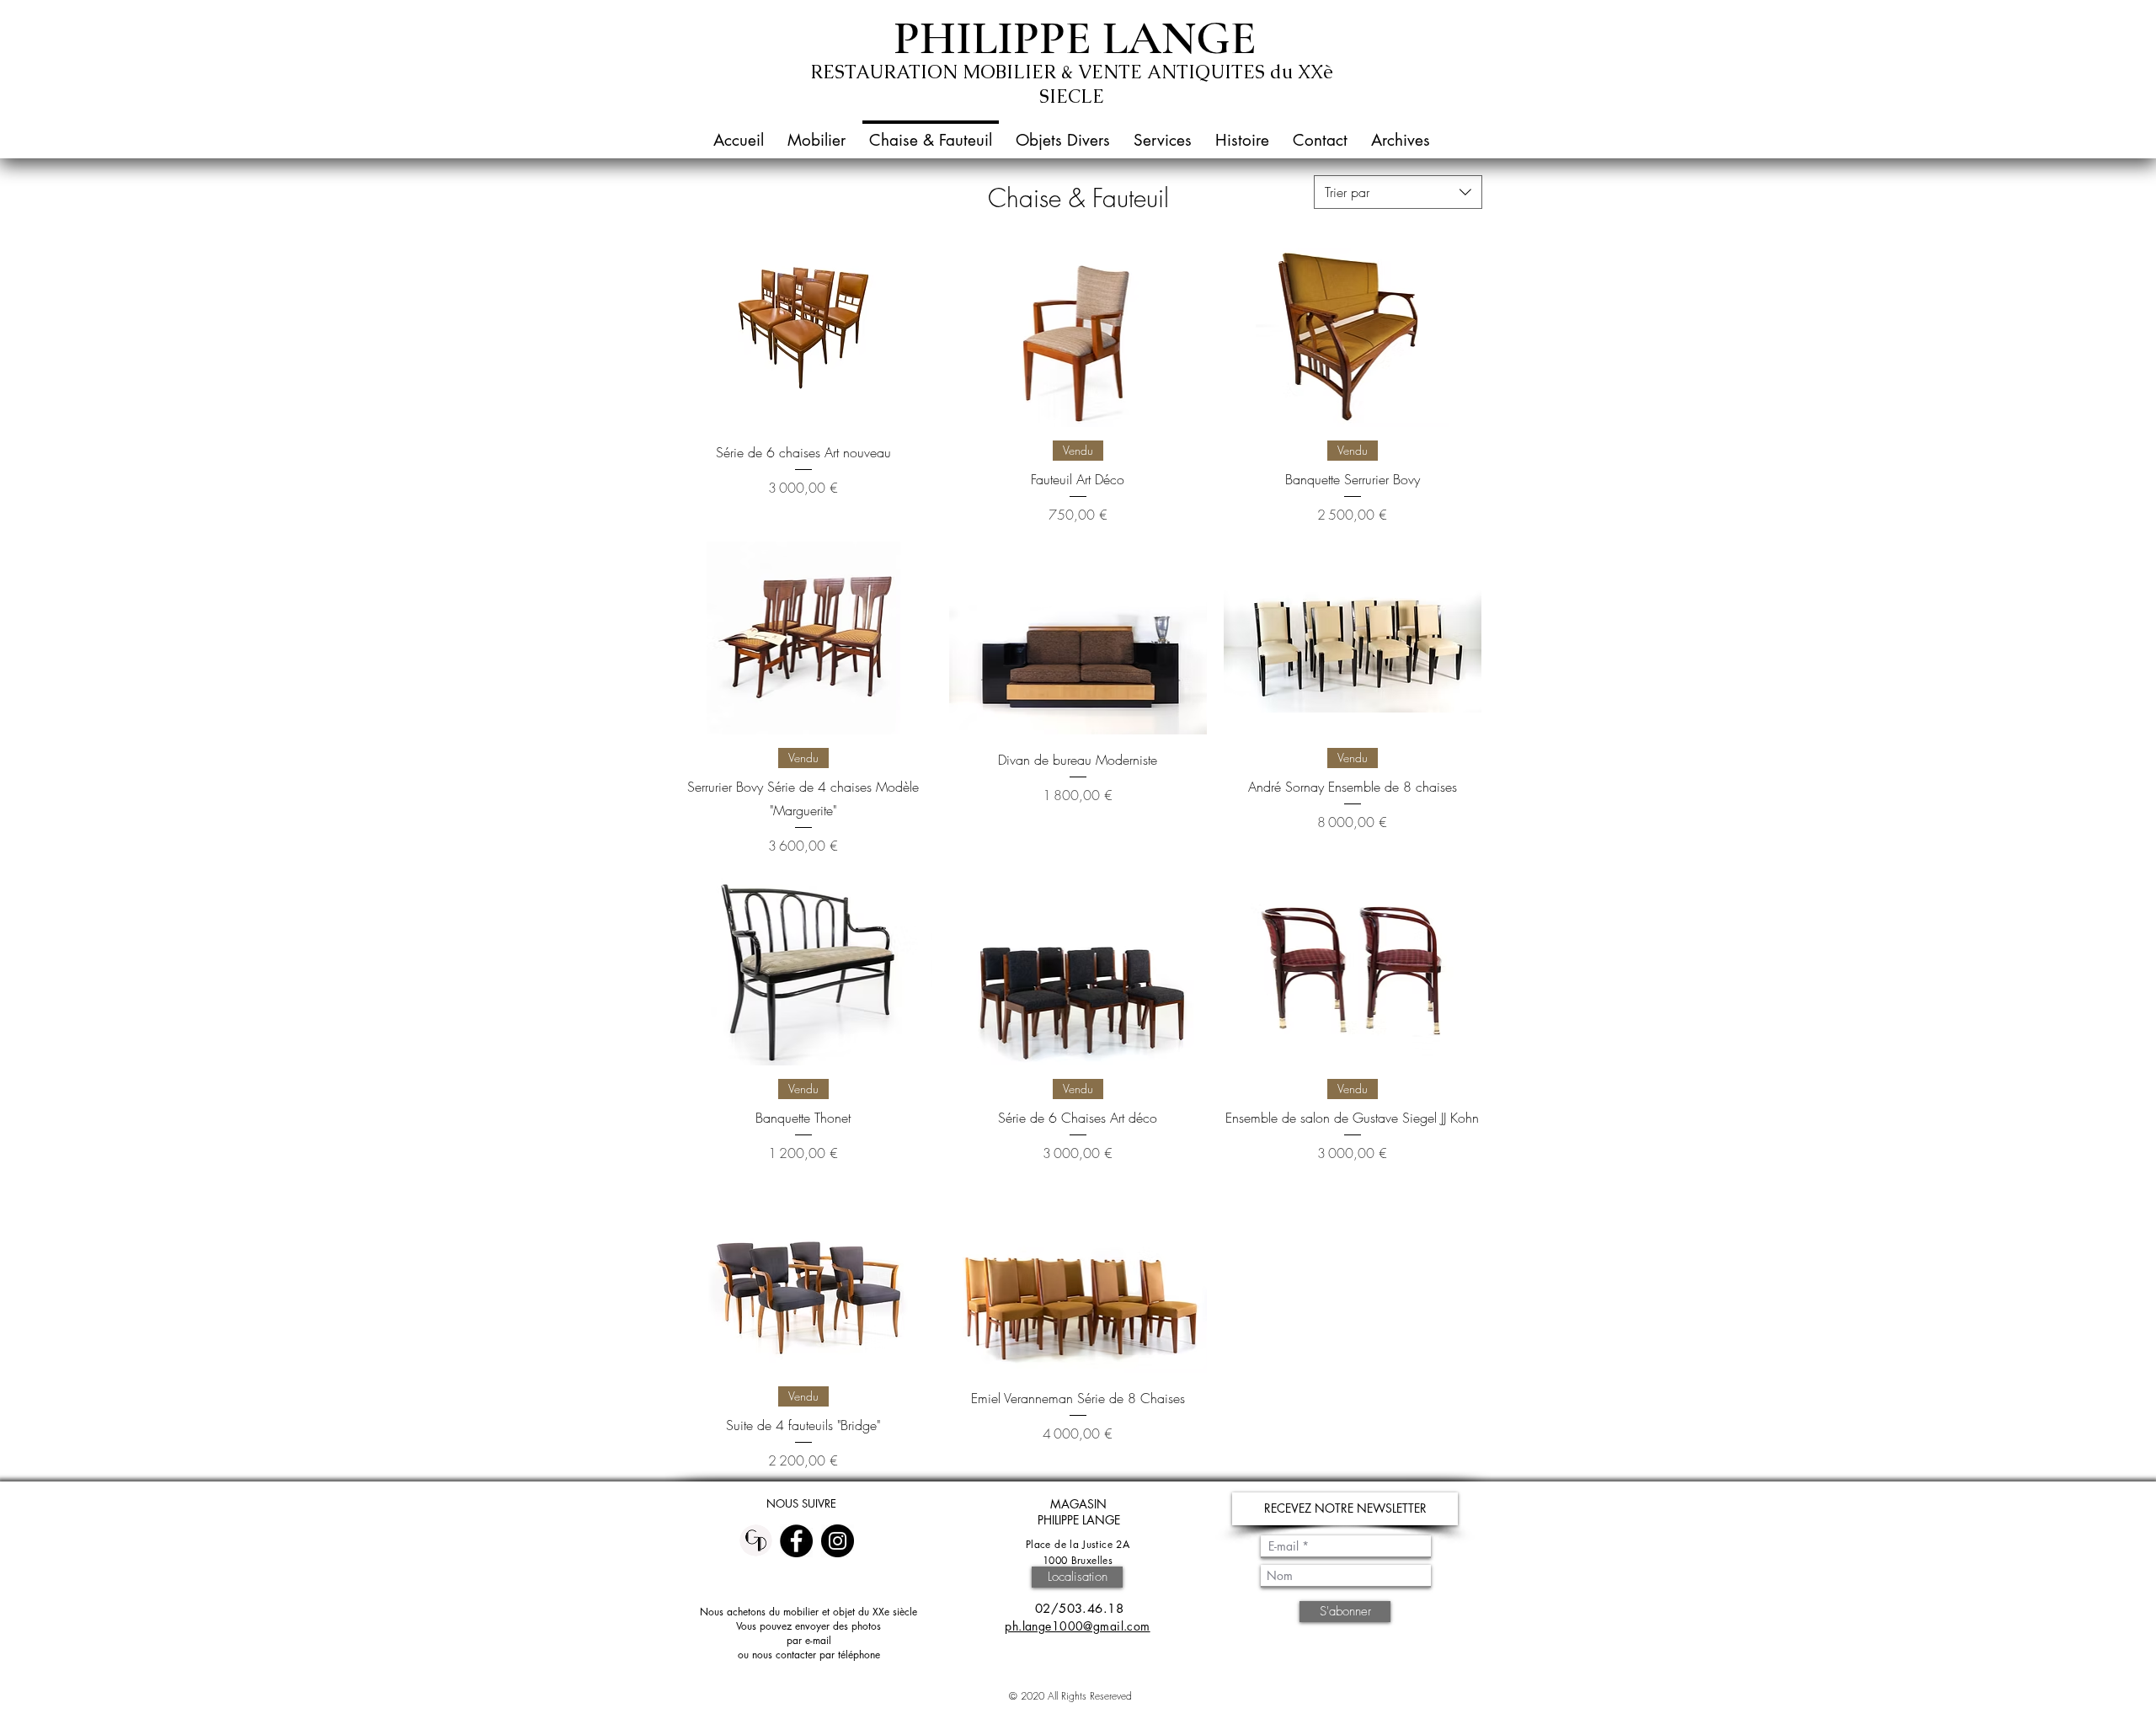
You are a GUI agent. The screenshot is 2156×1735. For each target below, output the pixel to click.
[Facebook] (796, 1541)
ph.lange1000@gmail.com (1077, 1626)
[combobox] (1398, 192)
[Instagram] (838, 1541)
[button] (817, 133)
